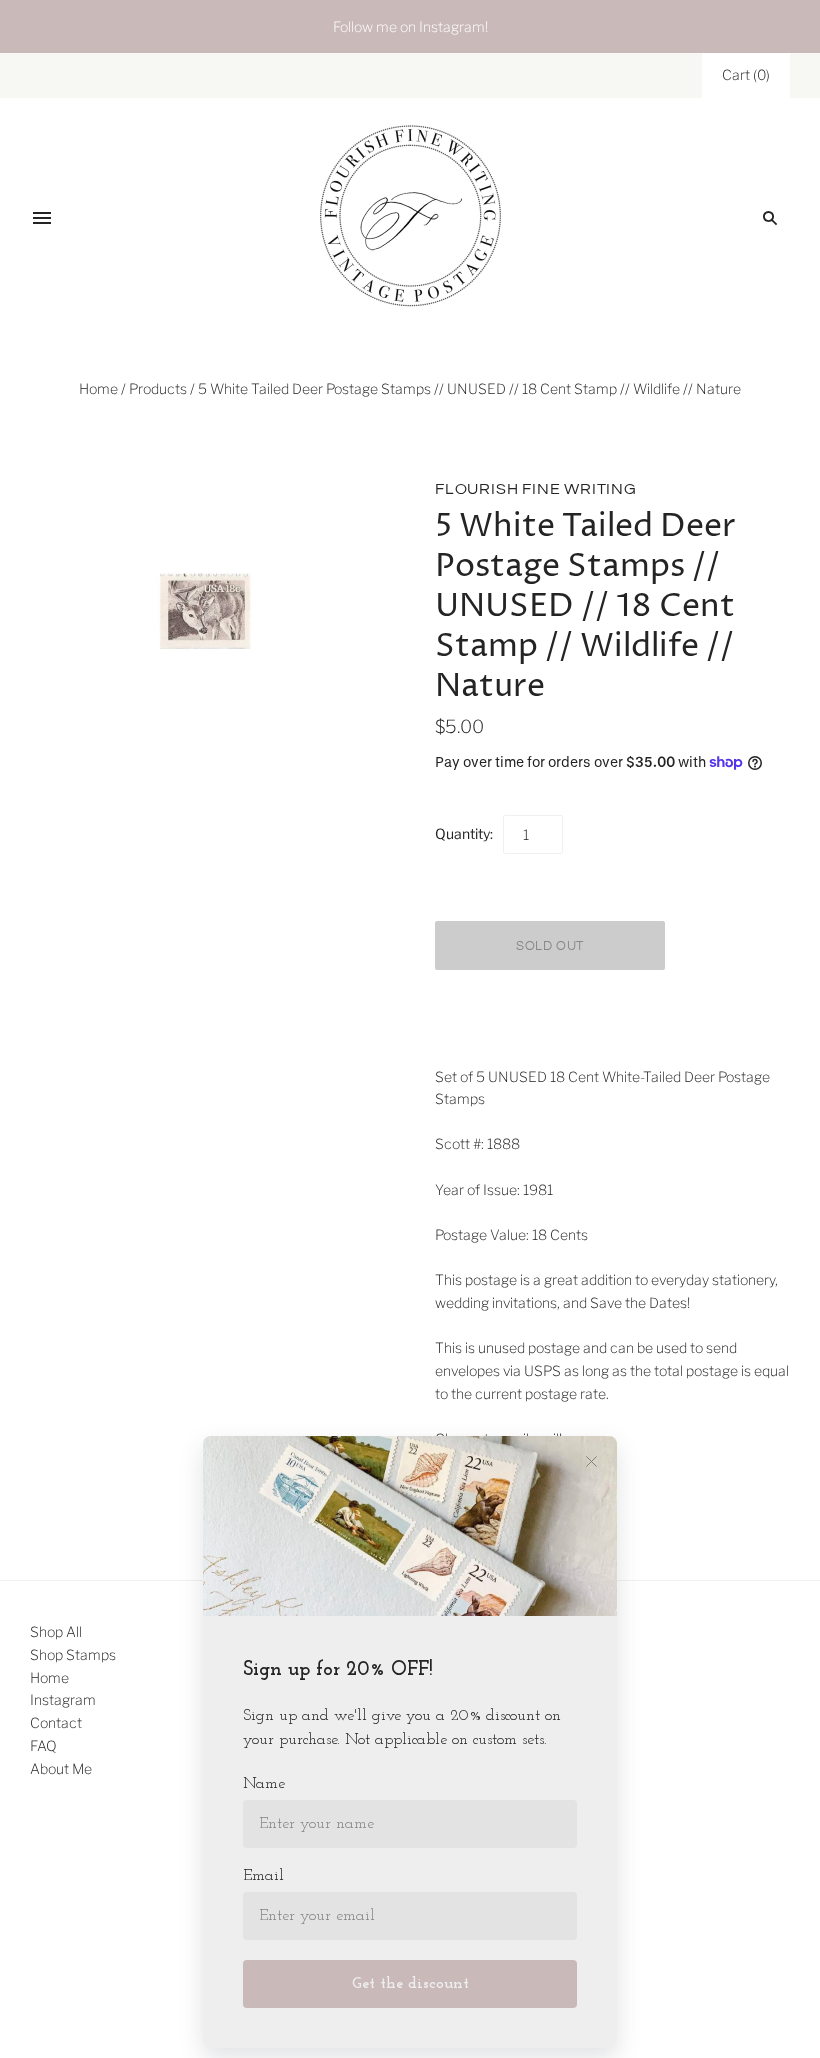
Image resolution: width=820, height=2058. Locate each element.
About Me (61, 1768)
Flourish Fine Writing (536, 489)
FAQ (43, 1745)
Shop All (56, 1631)
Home (98, 388)
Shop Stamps (73, 1654)
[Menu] (42, 218)
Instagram (63, 1699)
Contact (56, 1722)
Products (158, 388)
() (746, 74)
